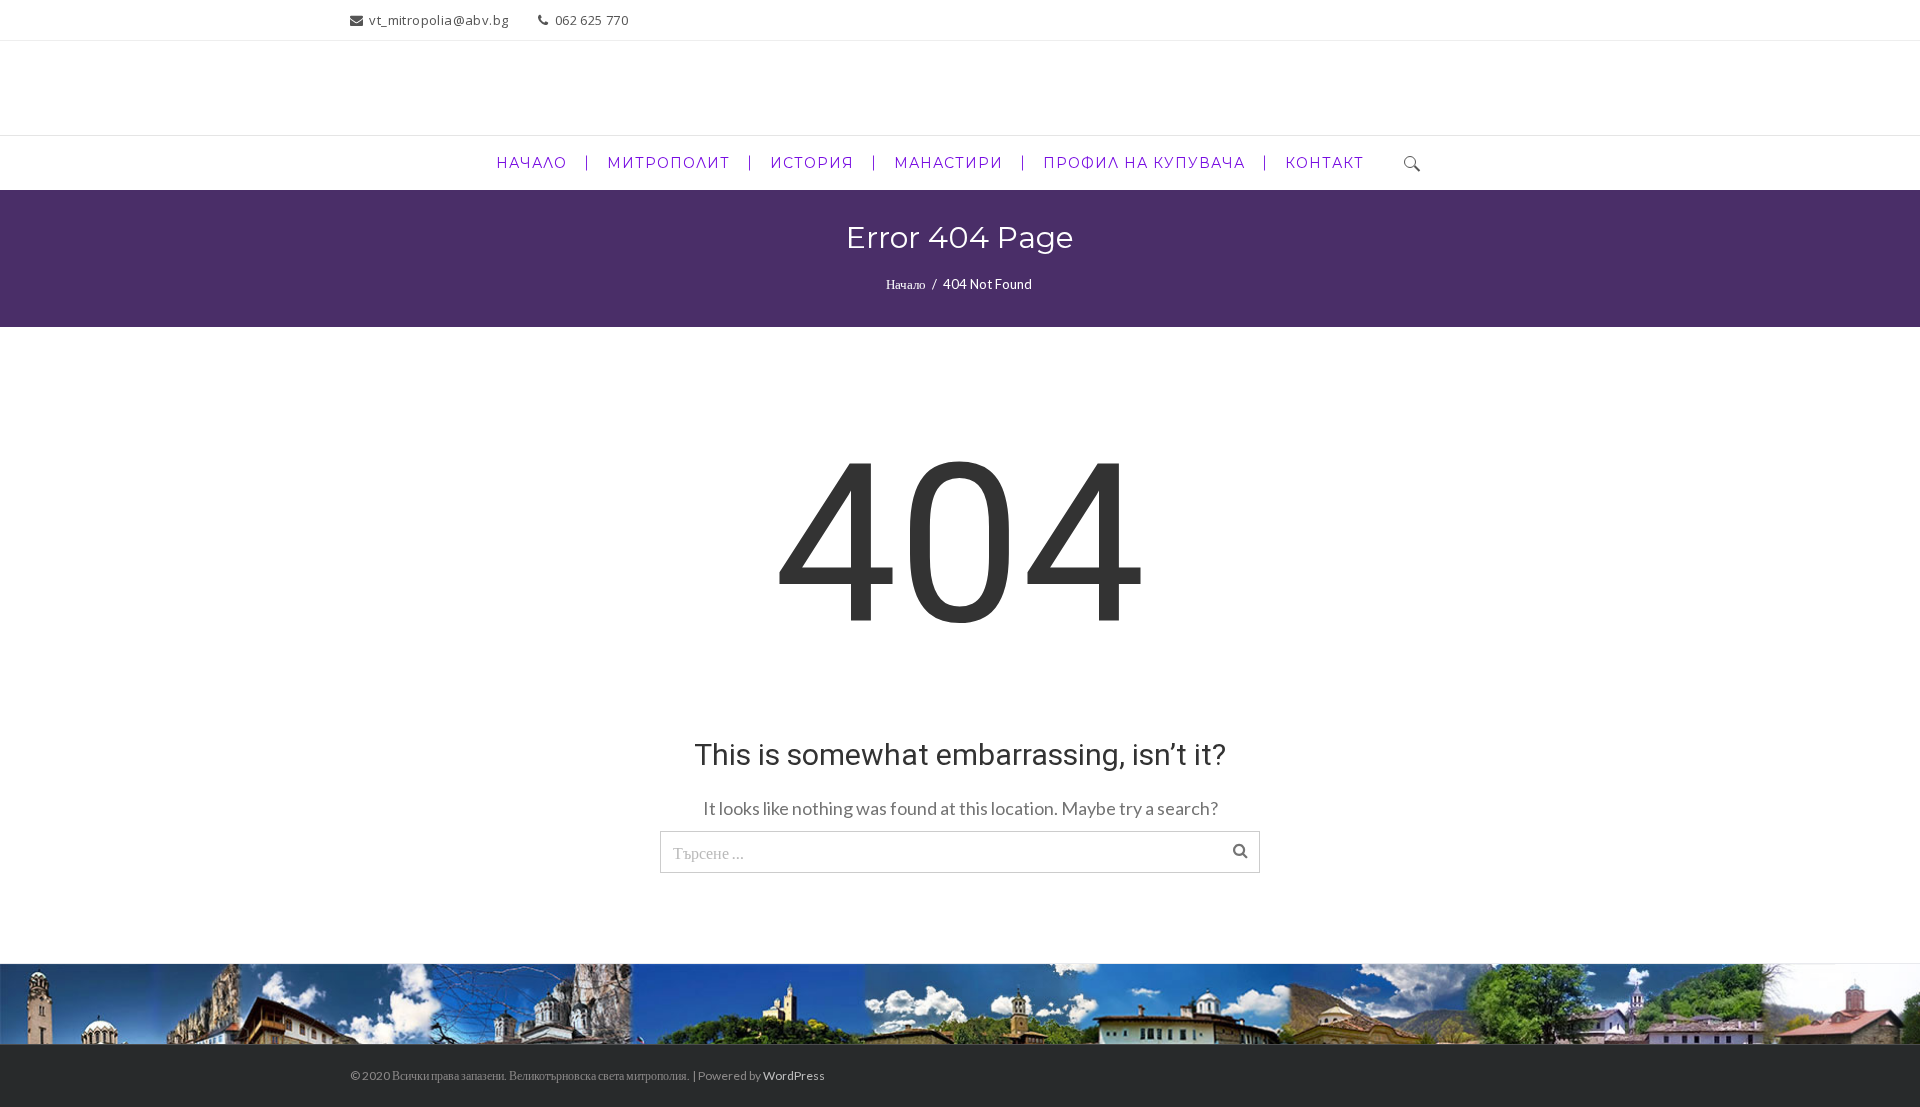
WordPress (794, 1075)
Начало (906, 284)
